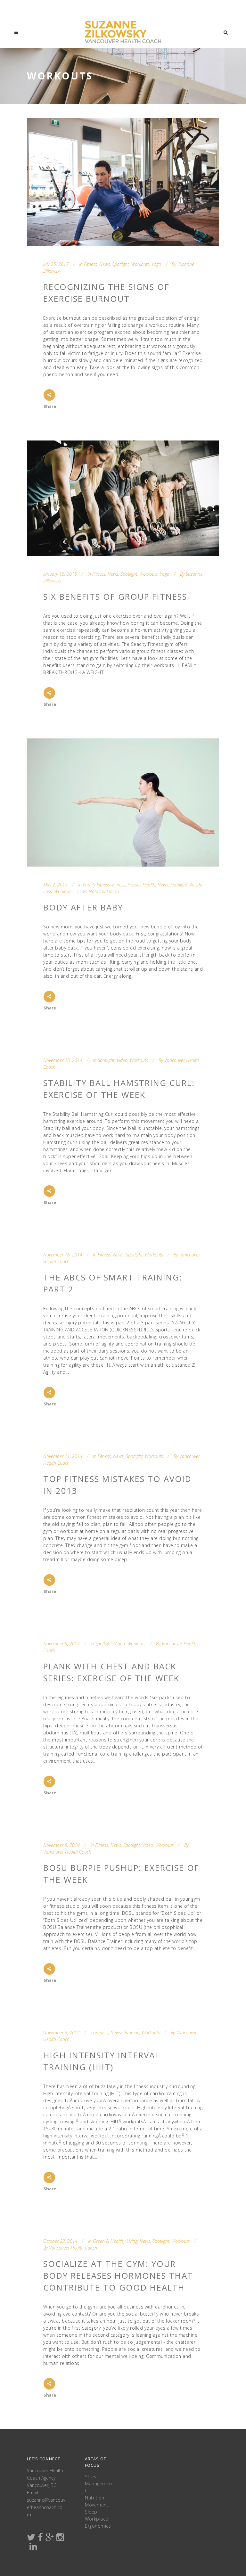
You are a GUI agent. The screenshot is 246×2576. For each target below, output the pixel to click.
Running (131, 2033)
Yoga (156, 264)
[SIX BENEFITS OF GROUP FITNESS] (123, 498)
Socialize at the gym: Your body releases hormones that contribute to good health (118, 2276)
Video (122, 1060)
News (105, 264)
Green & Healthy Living (115, 2241)
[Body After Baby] (123, 802)
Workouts (140, 264)
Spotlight (120, 264)
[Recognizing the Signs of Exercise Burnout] (123, 182)
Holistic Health (141, 885)
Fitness (90, 264)
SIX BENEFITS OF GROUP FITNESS (115, 597)
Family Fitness (96, 885)
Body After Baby (83, 907)
